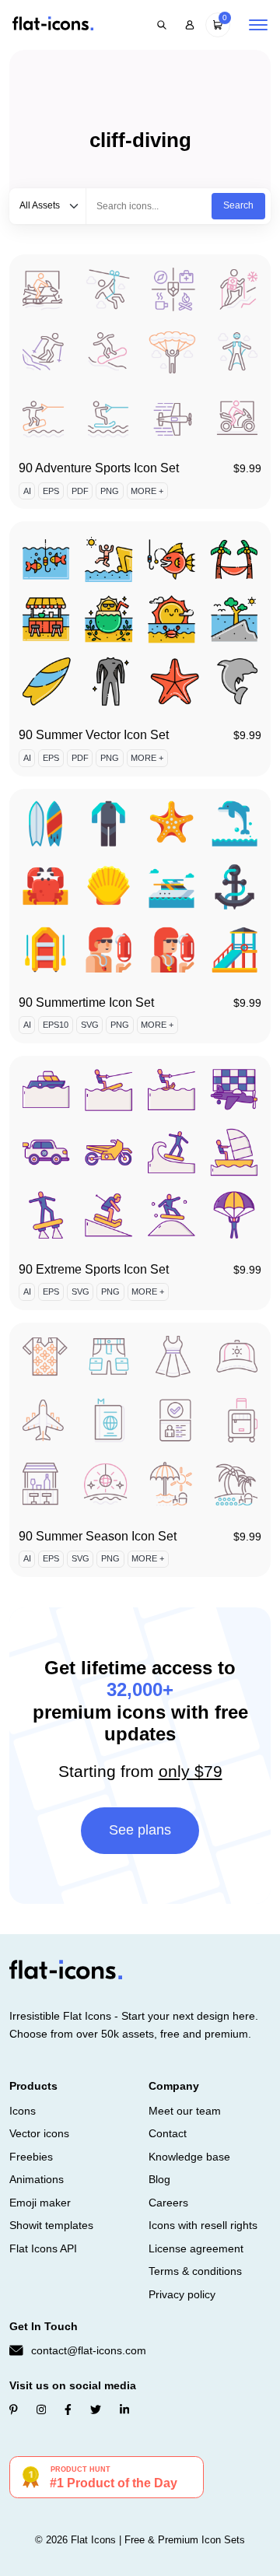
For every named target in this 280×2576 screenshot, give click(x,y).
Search (238, 205)
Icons (23, 2111)
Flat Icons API (43, 2248)
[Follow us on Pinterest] (14, 2410)
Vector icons (39, 2133)
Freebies (31, 2157)
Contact (168, 2133)
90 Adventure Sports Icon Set (99, 468)
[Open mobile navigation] (258, 25)
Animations (37, 2179)
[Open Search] (162, 25)
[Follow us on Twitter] (96, 2410)
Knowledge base (189, 2157)
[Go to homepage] (53, 25)
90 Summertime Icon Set (86, 1002)
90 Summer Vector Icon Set (94, 735)
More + (147, 491)
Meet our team (185, 2111)
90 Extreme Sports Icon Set (94, 1269)
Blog (159, 2179)
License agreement (196, 2248)
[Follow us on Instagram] (41, 2410)
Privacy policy (182, 2294)
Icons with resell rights (203, 2225)
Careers (168, 2203)
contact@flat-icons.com (89, 2350)
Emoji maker (40, 2203)
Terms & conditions (195, 2271)
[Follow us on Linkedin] (124, 2410)
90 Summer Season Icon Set (98, 1536)
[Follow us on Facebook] (68, 2410)
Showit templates (51, 2225)
